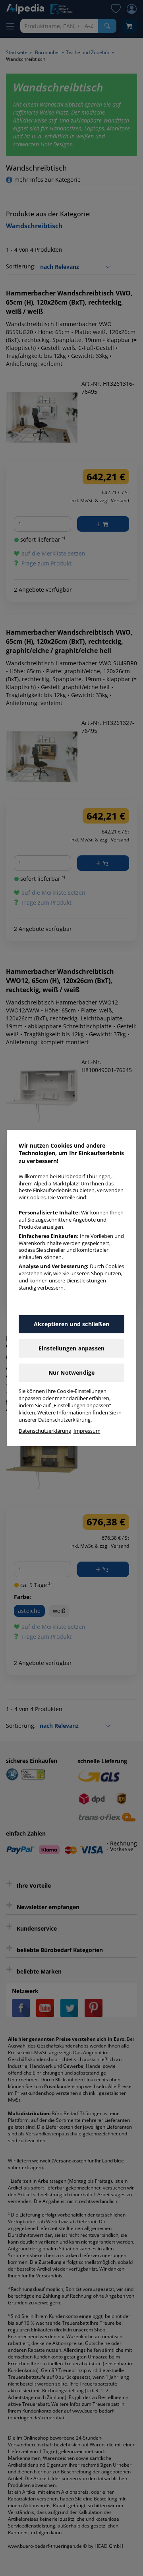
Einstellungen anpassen (71, 1348)
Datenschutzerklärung (45, 1431)
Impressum (87, 1431)
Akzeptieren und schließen (71, 1324)
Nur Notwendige (72, 1373)
